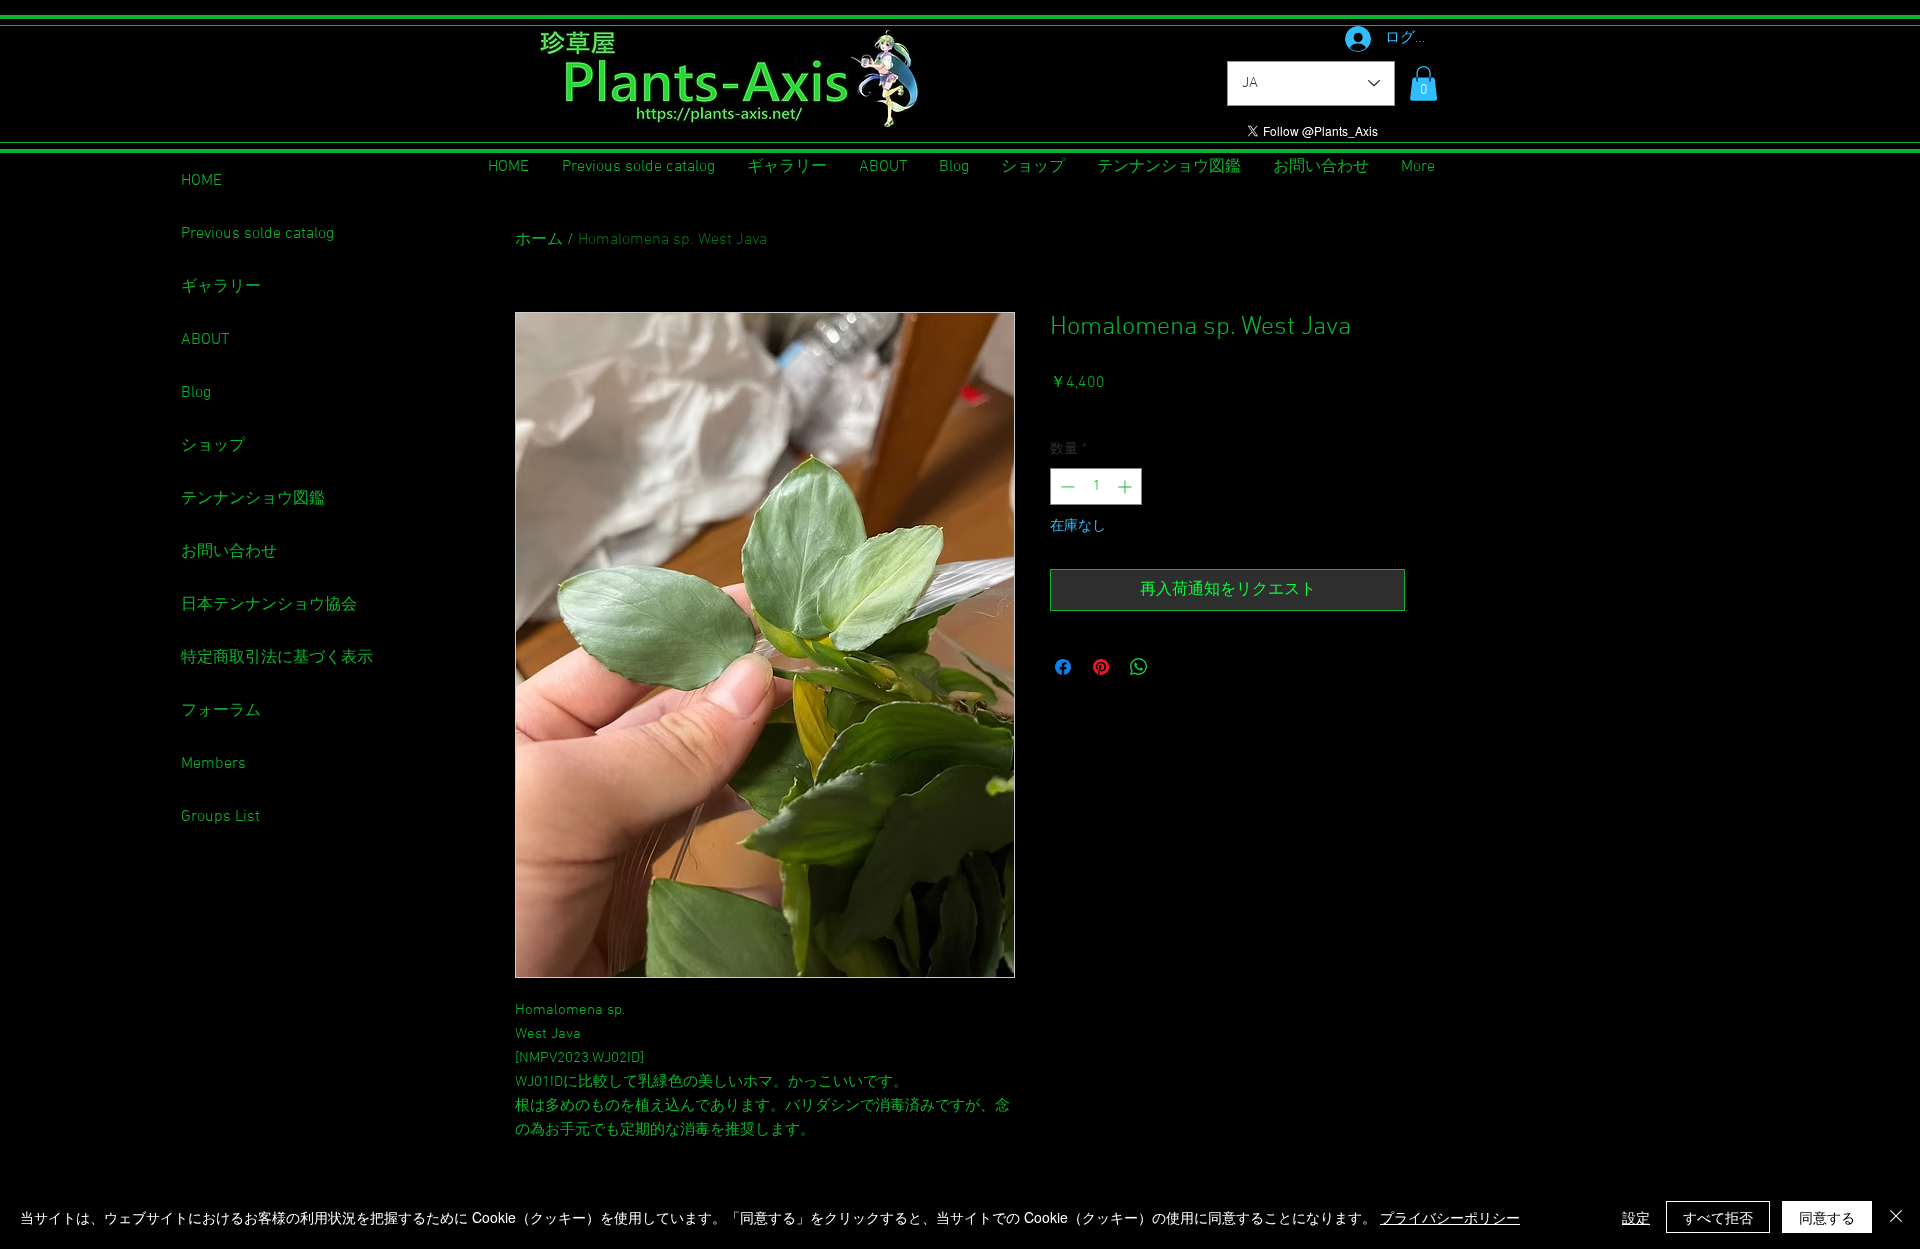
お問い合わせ (229, 552)
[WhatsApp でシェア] (1139, 667)
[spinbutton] (1096, 486)
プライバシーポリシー (1450, 1217)
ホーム (539, 240)
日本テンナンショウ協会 (269, 605)
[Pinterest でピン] (1101, 667)
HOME (201, 181)
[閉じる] (1896, 1217)
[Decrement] (1065, 486)
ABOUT (205, 340)
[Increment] (1126, 486)
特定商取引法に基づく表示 (277, 658)
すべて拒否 (1718, 1217)
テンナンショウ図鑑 (253, 499)
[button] (1423, 83)
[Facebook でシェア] (1063, 667)
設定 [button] (1636, 1217)
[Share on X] (1177, 667)
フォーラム (221, 711)
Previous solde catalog (257, 234)
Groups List (220, 817)
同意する (1827, 1217)
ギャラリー (221, 287)
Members (213, 764)
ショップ (213, 446)
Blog (196, 393)
